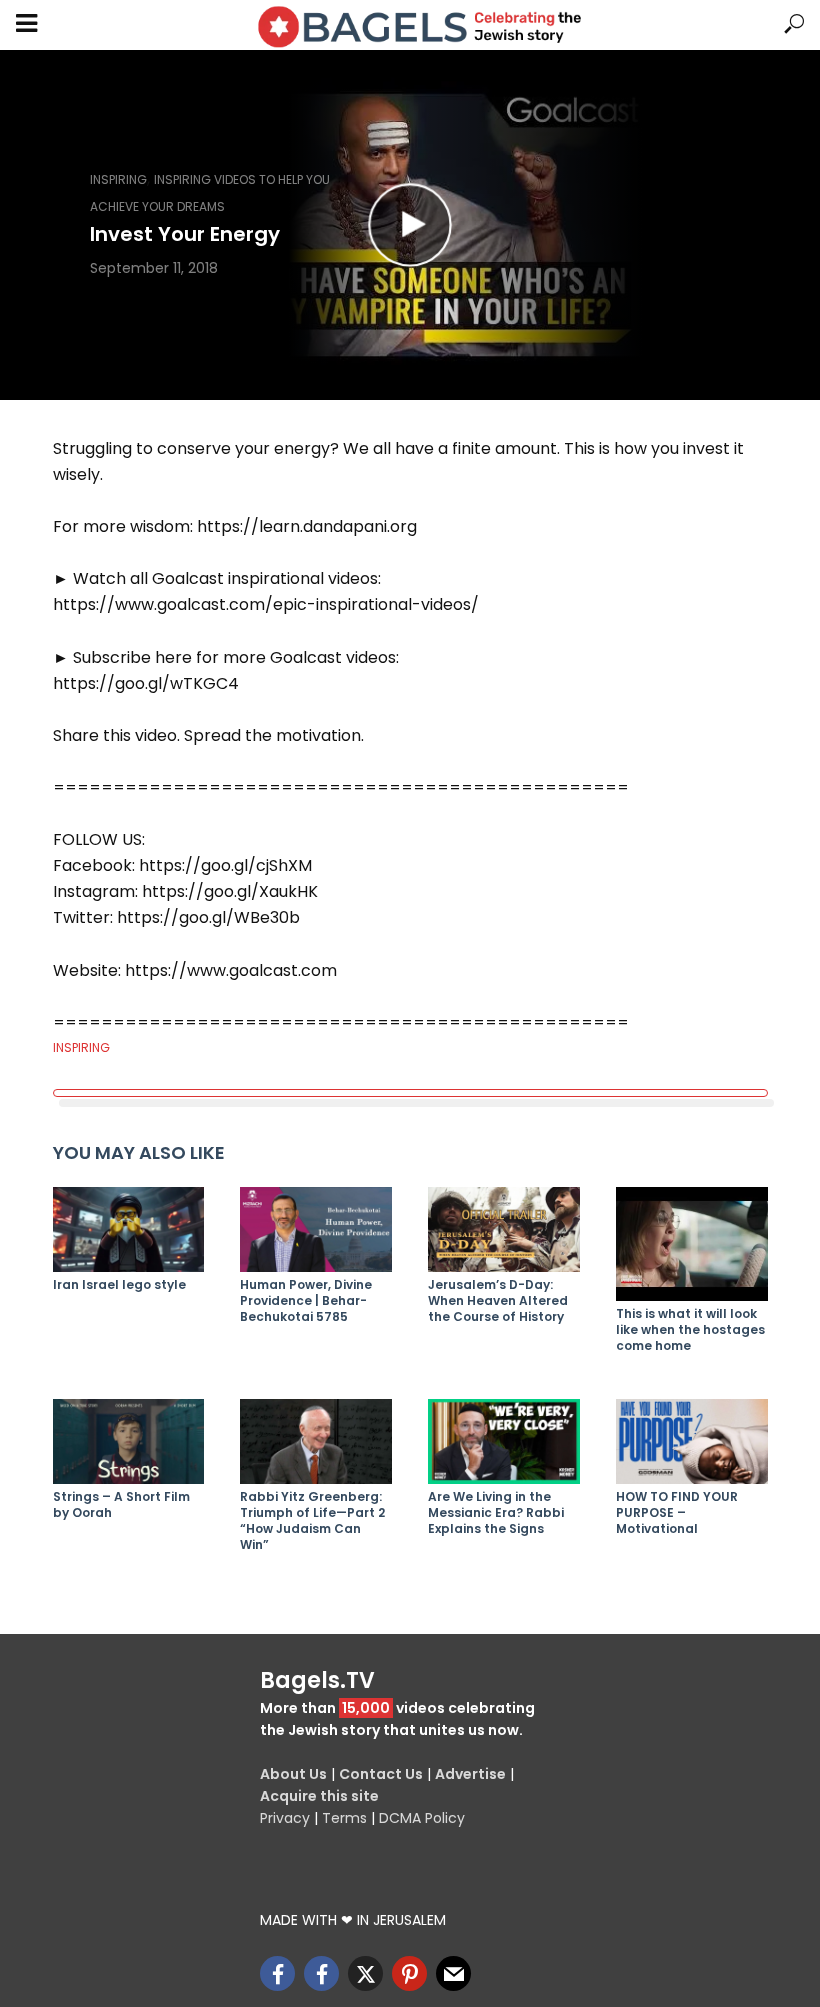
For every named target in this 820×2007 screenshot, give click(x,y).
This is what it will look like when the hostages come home (690, 1330)
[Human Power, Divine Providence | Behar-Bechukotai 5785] (316, 1229)
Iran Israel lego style (119, 1285)
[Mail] (453, 1973)
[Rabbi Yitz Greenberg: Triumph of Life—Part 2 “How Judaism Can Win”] (316, 1441)
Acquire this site (319, 1796)
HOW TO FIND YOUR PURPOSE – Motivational (677, 1513)
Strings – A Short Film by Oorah (121, 1505)
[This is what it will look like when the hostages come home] (692, 1244)
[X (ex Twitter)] (365, 1973)
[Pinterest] (409, 1973)
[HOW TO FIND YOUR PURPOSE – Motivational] (692, 1441)
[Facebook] (277, 1973)
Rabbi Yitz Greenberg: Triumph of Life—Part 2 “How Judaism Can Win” (312, 1521)
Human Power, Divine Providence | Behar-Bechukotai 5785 (306, 1301)
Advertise (470, 1774)
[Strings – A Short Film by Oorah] (129, 1441)
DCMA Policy (422, 1818)
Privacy (285, 1818)
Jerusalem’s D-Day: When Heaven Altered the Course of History (498, 1301)
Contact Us (381, 1774)
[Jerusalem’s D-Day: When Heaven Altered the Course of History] (504, 1229)
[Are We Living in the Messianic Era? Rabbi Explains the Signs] (504, 1441)
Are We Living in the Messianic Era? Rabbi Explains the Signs (496, 1513)
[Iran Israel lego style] (129, 1229)
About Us (293, 1774)
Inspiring (118, 179)
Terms (344, 1818)
